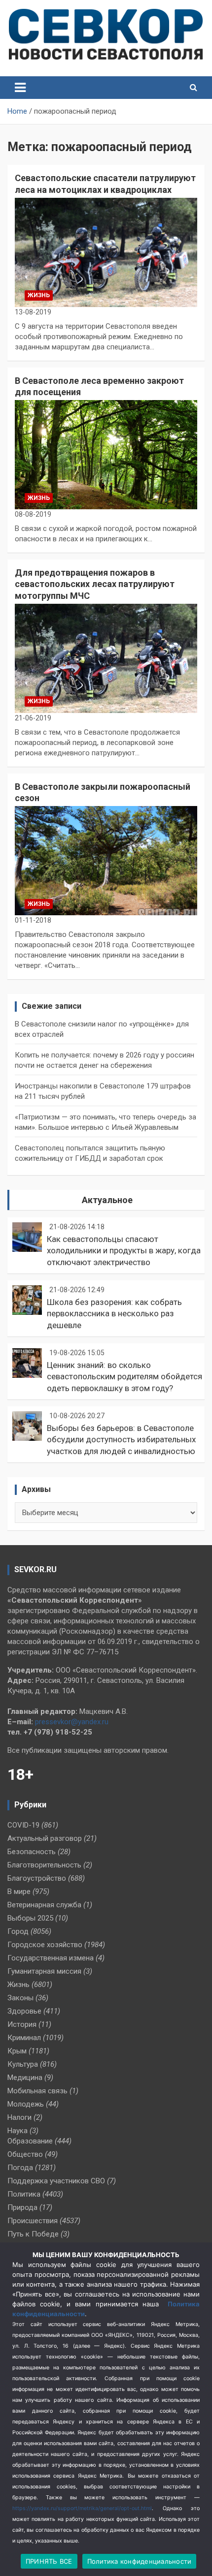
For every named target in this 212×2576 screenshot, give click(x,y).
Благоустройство (37, 1878)
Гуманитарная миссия (44, 1971)
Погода (20, 2168)
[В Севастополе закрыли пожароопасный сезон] (106, 861)
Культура (23, 2064)
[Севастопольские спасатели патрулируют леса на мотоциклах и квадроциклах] (106, 252)
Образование (30, 2141)
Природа (22, 2207)
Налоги (19, 2117)
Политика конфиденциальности (140, 2561)
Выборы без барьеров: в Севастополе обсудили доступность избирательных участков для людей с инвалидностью (121, 1440)
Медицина (25, 2078)
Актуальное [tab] (107, 1200)
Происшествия (33, 2221)
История (22, 2024)
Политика (24, 2194)
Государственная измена (51, 1958)
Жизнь (39, 295)
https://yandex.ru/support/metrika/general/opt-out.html (82, 2508)
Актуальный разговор (45, 1838)
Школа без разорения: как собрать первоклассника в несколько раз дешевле (114, 1314)
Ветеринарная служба (44, 1905)
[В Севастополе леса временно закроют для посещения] (106, 455)
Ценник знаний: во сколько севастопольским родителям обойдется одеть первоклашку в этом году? (124, 1377)
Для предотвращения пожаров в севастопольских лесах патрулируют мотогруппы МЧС (95, 584)
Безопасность (32, 1852)
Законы (20, 1998)
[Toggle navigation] (20, 88)
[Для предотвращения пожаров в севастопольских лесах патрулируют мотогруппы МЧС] (106, 658)
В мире (19, 1892)
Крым (17, 2051)
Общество (25, 2154)
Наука (18, 2131)
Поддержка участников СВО (56, 2181)
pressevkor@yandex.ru (72, 1722)
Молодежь (26, 2104)
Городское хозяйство (45, 1945)
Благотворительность (44, 1865)
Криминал (24, 2038)
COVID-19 (23, 1825)
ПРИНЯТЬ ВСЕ (49, 2561)
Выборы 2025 (30, 1918)
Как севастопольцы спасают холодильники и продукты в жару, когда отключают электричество (124, 1251)
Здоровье (24, 2011)
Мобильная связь (37, 2091)
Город (18, 1931)
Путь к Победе (33, 2234)
